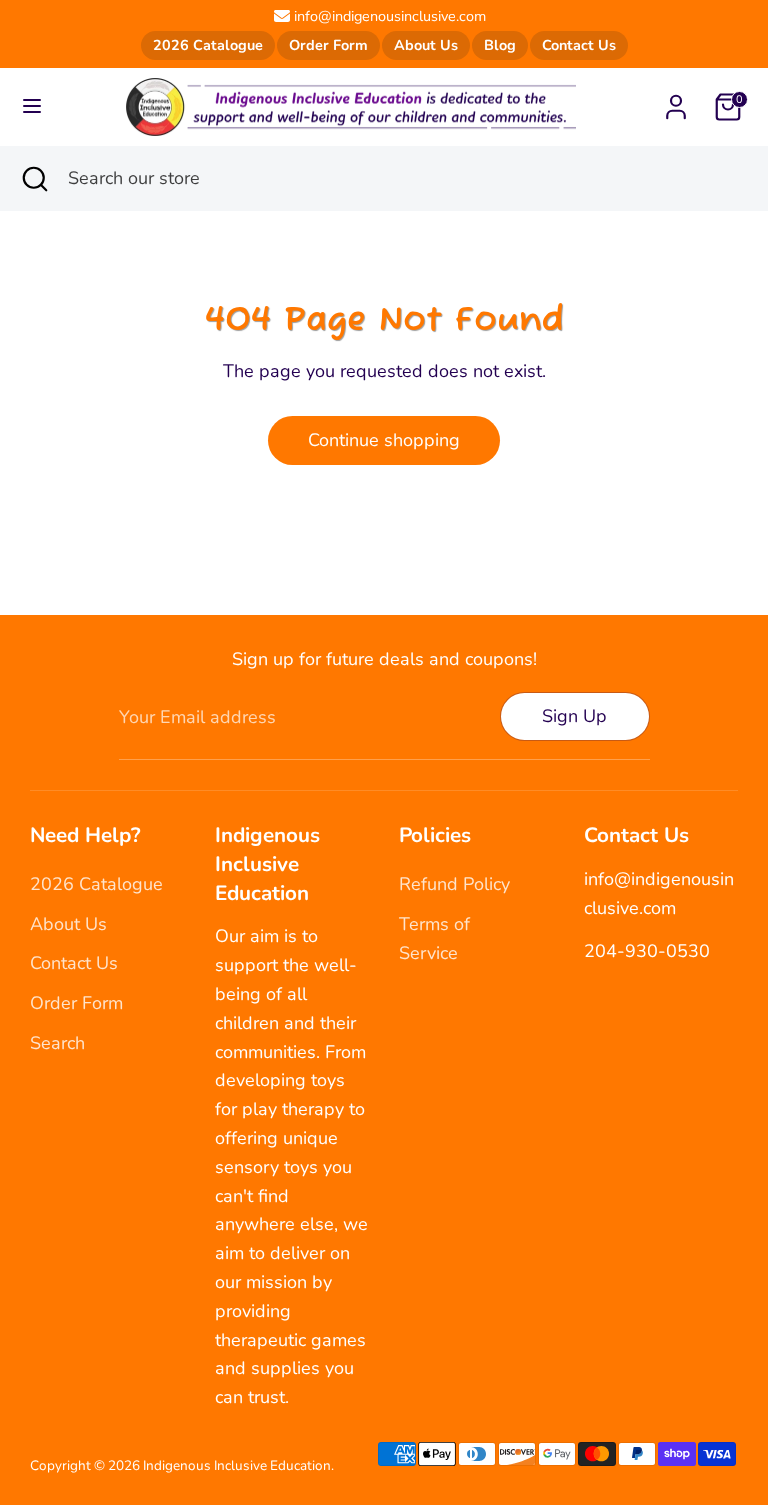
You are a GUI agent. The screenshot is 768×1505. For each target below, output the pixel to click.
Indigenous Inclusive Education (237, 1465)
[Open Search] (34, 178)
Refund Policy (454, 884)
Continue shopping (384, 440)
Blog (500, 45)
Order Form (328, 45)
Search (57, 1043)
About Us (426, 45)
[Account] (676, 101)
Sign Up (574, 716)
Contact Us (579, 45)
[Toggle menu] (32, 106)
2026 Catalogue (208, 45)
